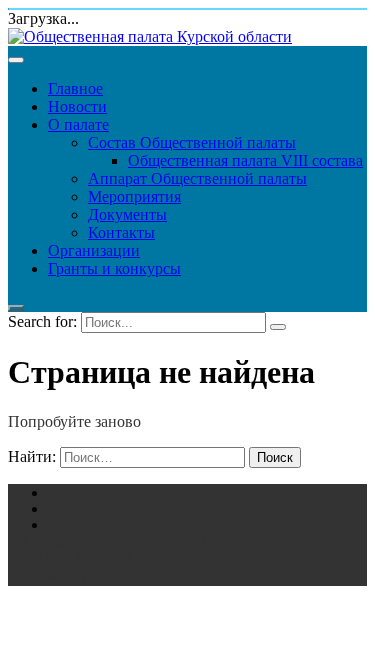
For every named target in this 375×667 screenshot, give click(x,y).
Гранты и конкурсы (114, 268)
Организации (94, 250)
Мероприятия (134, 196)
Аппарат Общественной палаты (197, 178)
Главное (75, 88)
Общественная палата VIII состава (245, 160)
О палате (78, 124)
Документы (127, 214)
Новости (77, 106)
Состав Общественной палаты (192, 142)
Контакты (121, 232)
